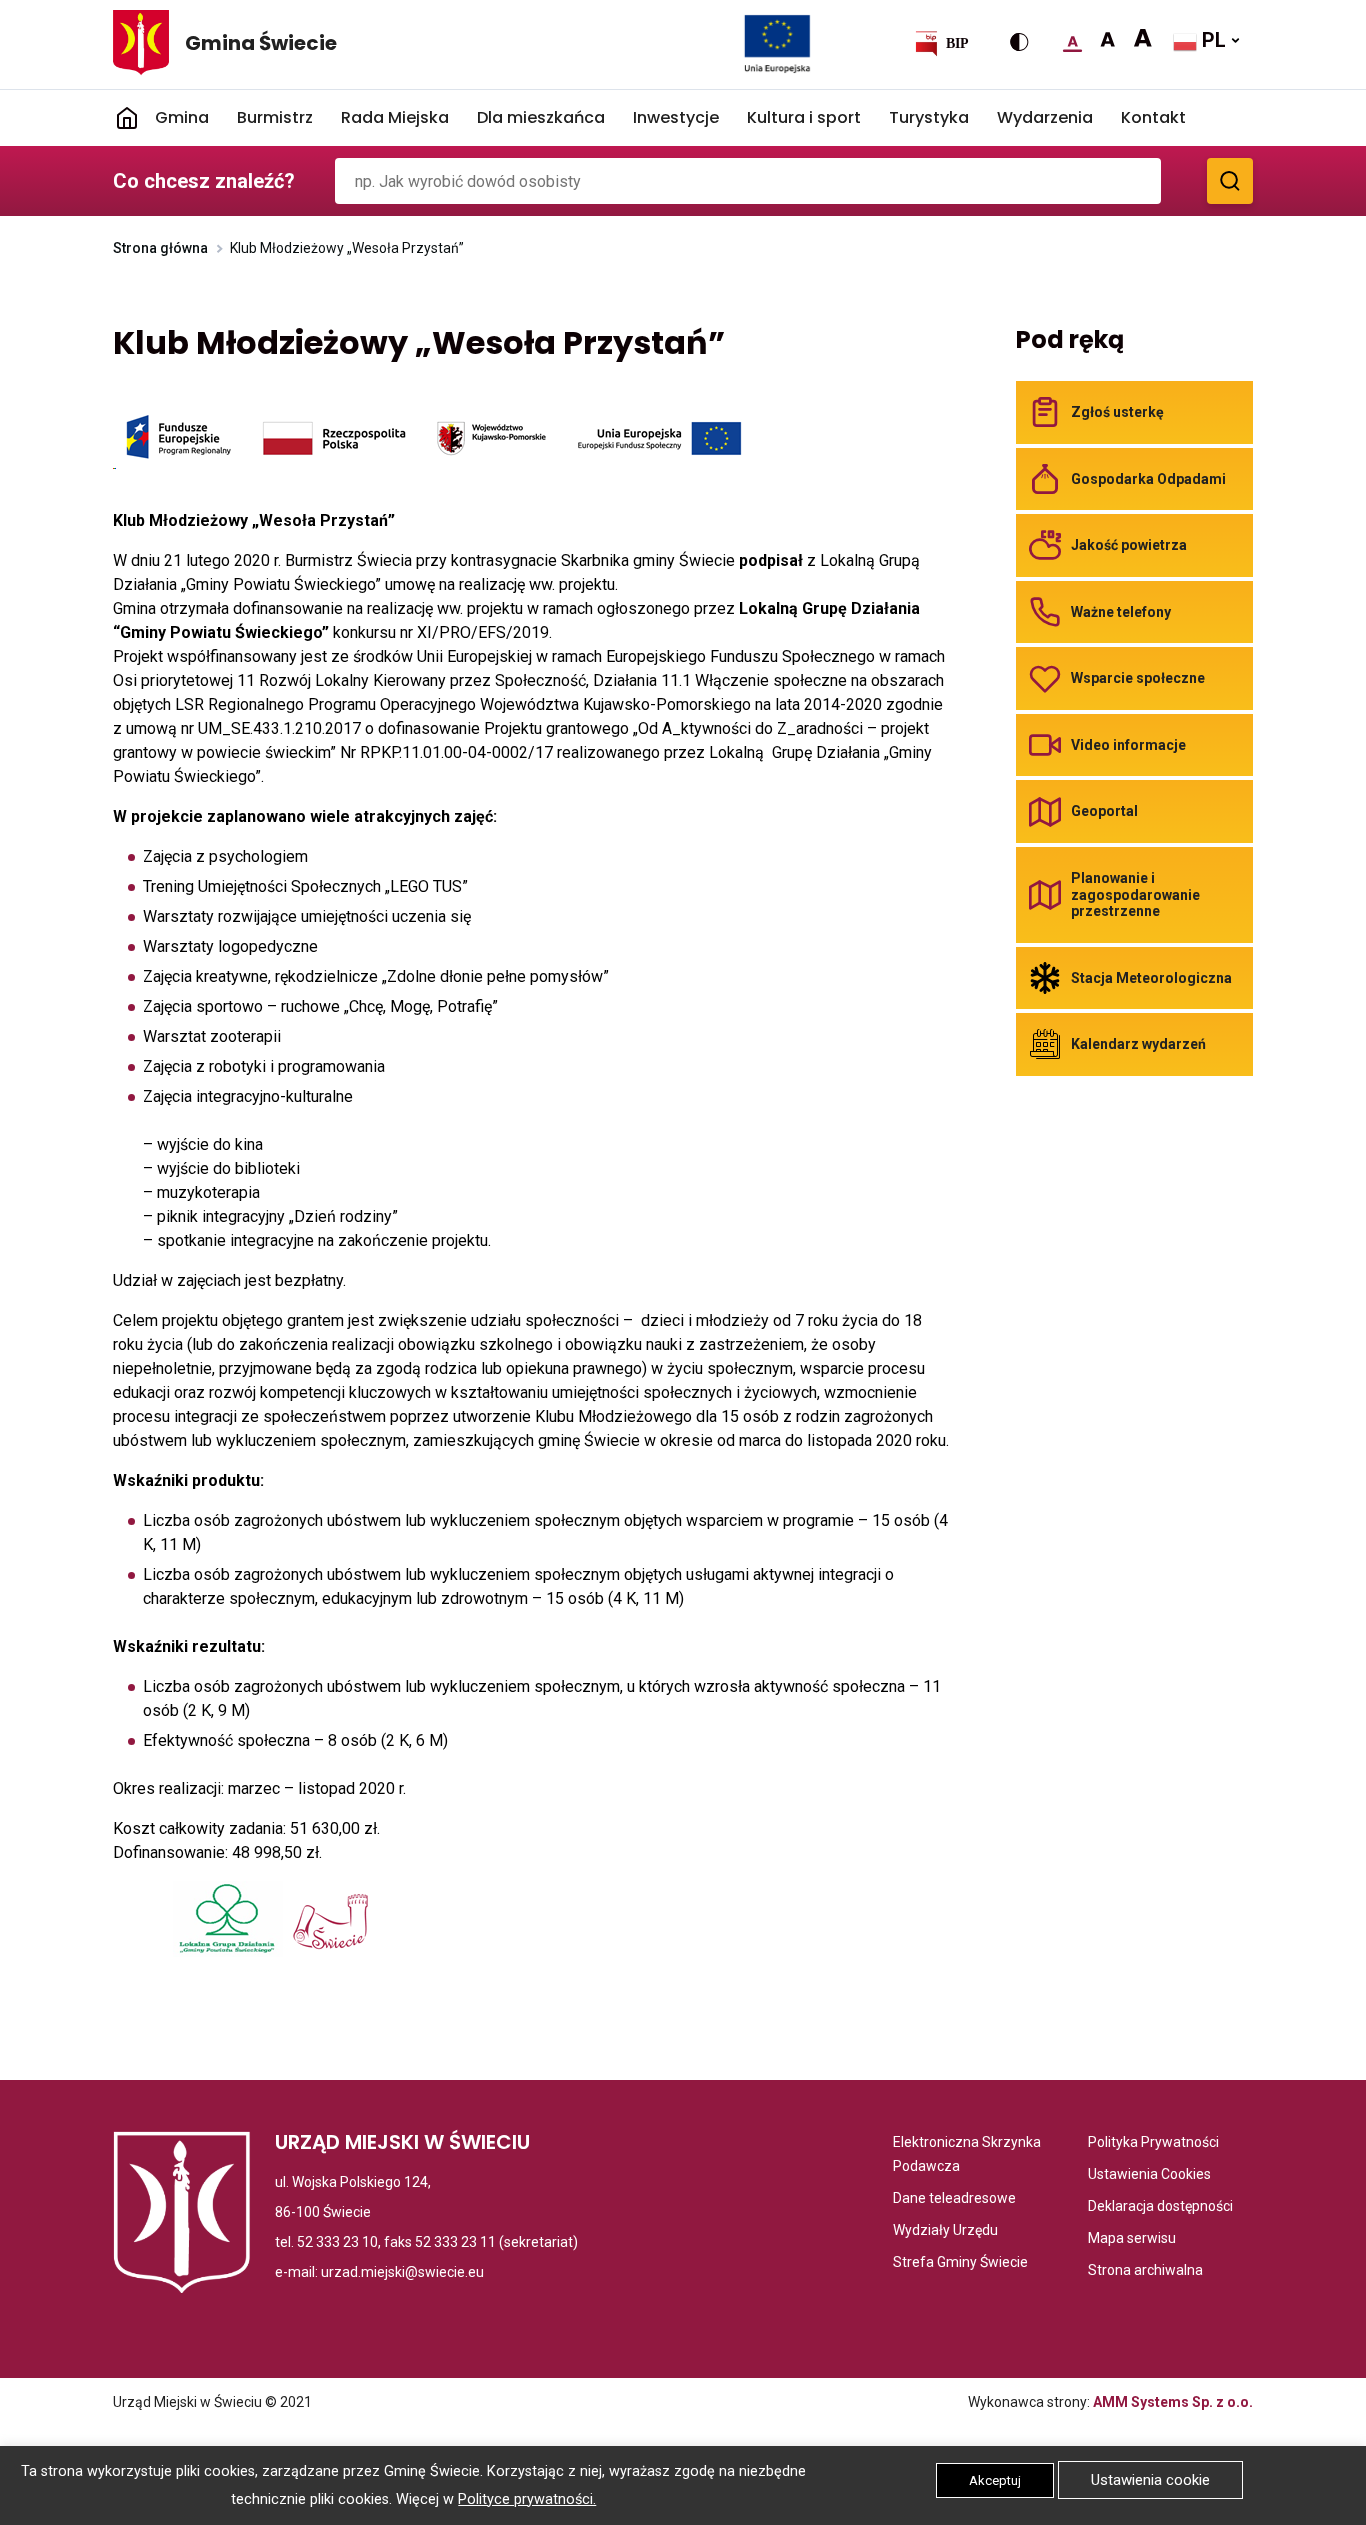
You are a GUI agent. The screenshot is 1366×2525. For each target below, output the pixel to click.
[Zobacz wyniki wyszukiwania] (1230, 181)
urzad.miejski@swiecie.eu (402, 2272)
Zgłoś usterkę (1117, 412)
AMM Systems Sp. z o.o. (1173, 2402)
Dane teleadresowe (954, 2199)
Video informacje (1128, 745)
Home (127, 118)
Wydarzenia (1045, 117)
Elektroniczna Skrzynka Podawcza (972, 2156)
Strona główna (160, 248)
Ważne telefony (1121, 612)
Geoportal (1104, 811)
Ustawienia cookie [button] (1150, 2480)
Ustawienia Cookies (1149, 2175)
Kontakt (1153, 117)
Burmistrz (275, 117)
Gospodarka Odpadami (1148, 479)
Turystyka (929, 117)
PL (1211, 40)
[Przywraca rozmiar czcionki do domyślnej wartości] (1072, 40)
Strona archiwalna (1145, 2271)
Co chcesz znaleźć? (204, 181)
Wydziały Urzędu (945, 2231)
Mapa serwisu (1132, 2239)
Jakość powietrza (1129, 545)
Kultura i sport (804, 117)
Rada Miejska (395, 117)
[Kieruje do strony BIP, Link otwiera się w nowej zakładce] (941, 43)
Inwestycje (676, 117)
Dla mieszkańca (541, 117)
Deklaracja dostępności (1160, 2207)
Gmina (182, 117)
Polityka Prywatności (1153, 2143)
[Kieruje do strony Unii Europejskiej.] (777, 43)
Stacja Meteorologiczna (1151, 978)
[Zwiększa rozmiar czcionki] (1107, 40)
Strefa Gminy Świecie (960, 2263)
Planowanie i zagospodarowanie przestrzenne (1135, 894)
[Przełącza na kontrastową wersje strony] (1019, 42)
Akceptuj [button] (995, 2480)
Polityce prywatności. (527, 2499)
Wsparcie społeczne (1138, 678)
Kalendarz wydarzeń (1138, 1044)
